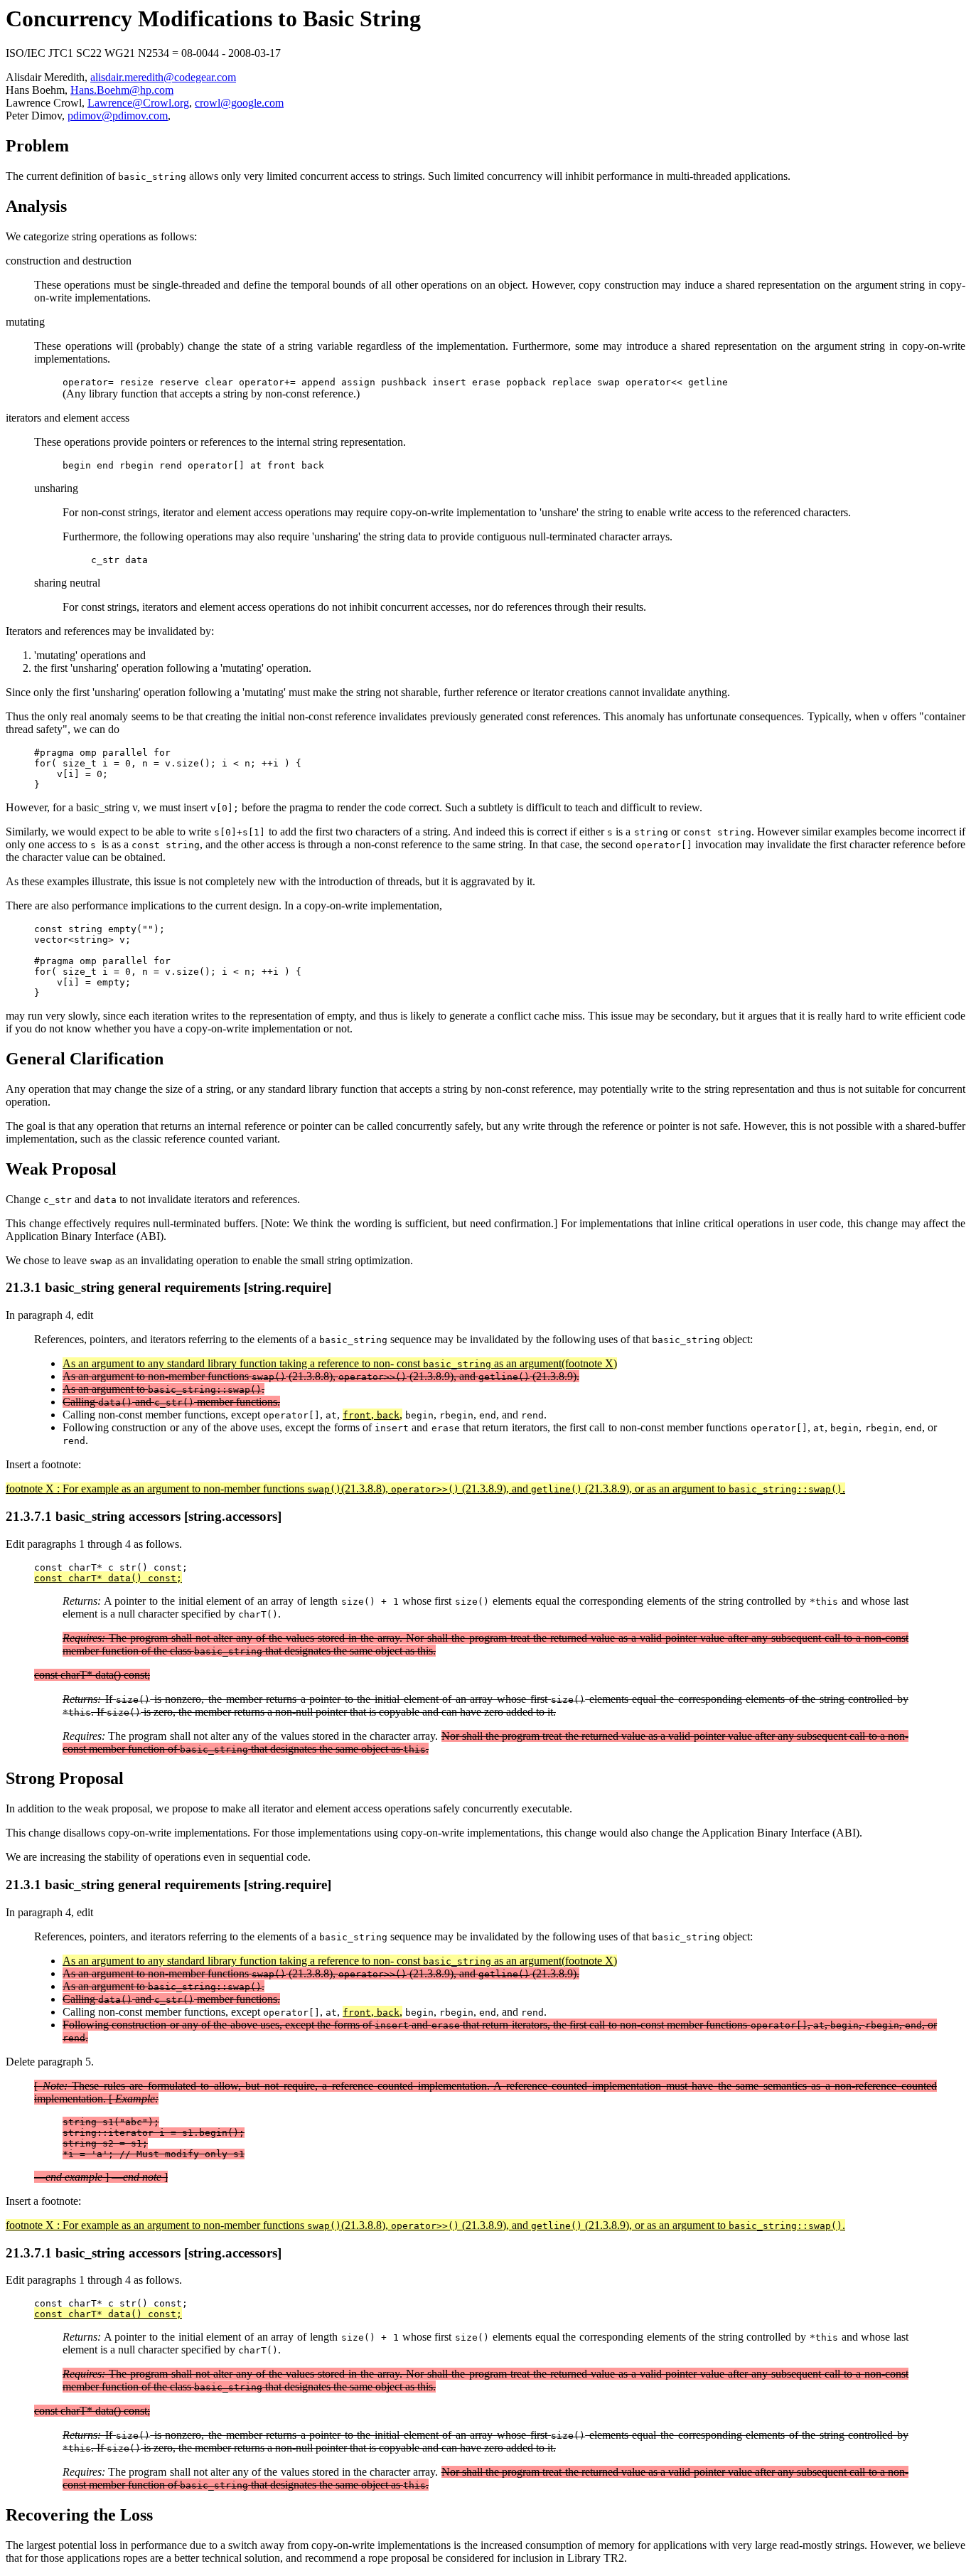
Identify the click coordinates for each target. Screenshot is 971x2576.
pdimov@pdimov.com (118, 116)
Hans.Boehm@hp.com (122, 90)
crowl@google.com (239, 103)
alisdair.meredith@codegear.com (163, 77)
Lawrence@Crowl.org (138, 103)
